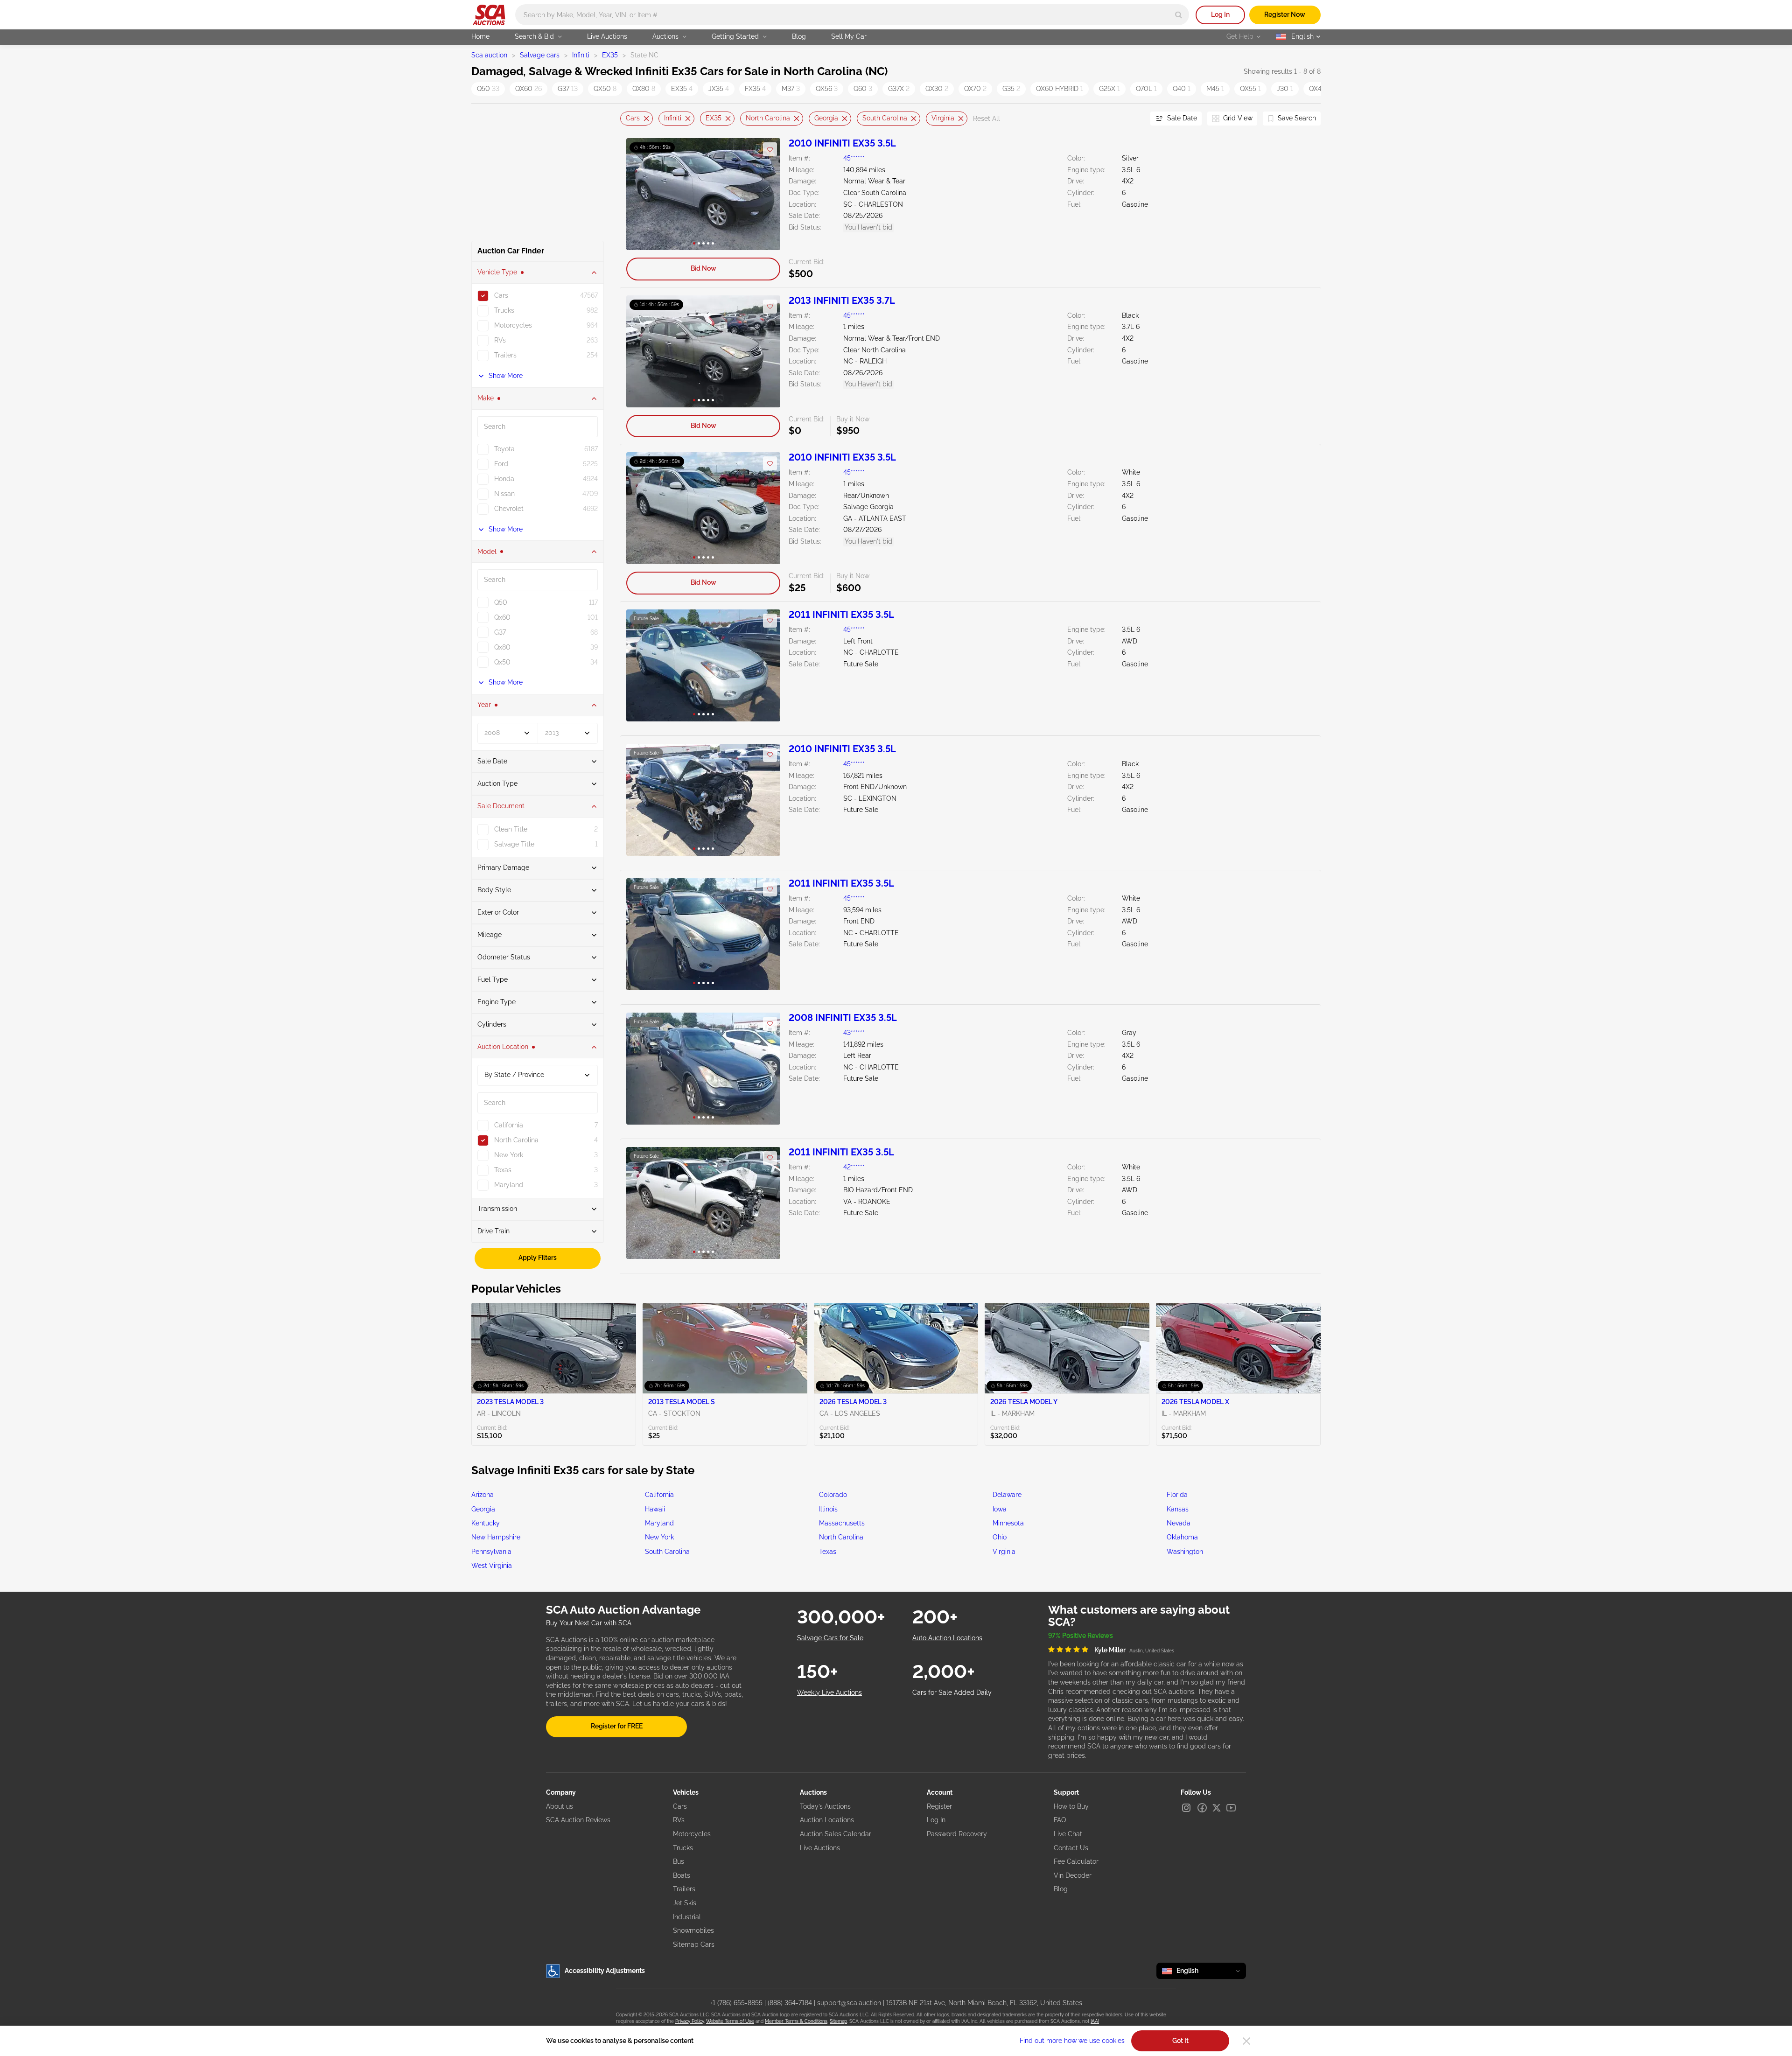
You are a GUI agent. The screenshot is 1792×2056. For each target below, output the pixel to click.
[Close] (1246, 2041)
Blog (799, 36)
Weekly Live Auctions (829, 1692)
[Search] (1179, 15)
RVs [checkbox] (500, 340)
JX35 (719, 89)
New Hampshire (496, 1537)
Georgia (826, 118)
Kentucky (486, 1523)
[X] (1217, 1808)
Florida (1177, 1495)
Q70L (1146, 89)
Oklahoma (1182, 1537)
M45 (1215, 89)
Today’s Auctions (825, 1806)
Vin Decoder (1073, 1875)
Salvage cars (540, 55)
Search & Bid (534, 36)
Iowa (1000, 1509)
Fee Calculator (1076, 1861)
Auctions (665, 36)
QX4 (1318, 89)
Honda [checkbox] (504, 479)
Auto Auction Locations (947, 1638)
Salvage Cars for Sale (830, 1638)
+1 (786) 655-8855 (736, 2003)
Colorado (833, 1495)
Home (480, 36)
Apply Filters (538, 1258)
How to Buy (1071, 1806)
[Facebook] (1202, 1808)
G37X (899, 89)
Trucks (683, 1848)
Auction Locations (827, 1820)
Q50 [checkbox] (501, 602)
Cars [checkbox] (501, 295)
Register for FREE (617, 1726)
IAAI (1095, 2021)
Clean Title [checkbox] (511, 829)
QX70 (975, 89)
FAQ (1060, 1820)
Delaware (1007, 1495)
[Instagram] (1186, 1808)
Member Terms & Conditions (796, 2021)
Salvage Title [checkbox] (514, 844)
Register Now (1285, 14)
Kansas (1178, 1509)
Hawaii (655, 1509)
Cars (633, 118)
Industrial (687, 1917)
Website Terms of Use (730, 2021)
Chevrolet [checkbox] (509, 509)
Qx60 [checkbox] (502, 617)
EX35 (610, 55)
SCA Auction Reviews (578, 1820)
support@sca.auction (849, 2003)
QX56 (827, 89)
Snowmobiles (693, 1930)
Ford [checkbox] (501, 464)
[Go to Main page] (489, 15)
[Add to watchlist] (770, 149)
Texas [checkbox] (503, 1170)
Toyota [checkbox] (504, 449)
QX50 (605, 89)
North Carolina (768, 118)
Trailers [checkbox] (505, 355)
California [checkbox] (509, 1125)
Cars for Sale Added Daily (952, 1692)
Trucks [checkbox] (504, 310)
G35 (1011, 89)
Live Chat (1068, 1834)
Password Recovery (957, 1834)
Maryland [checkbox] (509, 1185)
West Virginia (492, 1566)
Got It (1180, 2041)
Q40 (1182, 89)
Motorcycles (692, 1834)
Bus (679, 1861)
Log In (1220, 14)
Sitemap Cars (694, 1944)
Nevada (1179, 1523)
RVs (679, 1820)
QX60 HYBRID (1060, 89)
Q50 (488, 89)
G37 (568, 89)
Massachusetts (842, 1523)
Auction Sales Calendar (836, 1834)
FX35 (755, 89)
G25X (1109, 89)
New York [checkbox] (509, 1155)
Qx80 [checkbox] (502, 647)
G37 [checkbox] (500, 632)
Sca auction (489, 55)
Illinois (828, 1509)
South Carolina (885, 118)
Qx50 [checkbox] (502, 662)
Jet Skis (685, 1903)
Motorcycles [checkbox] (513, 325)
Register (939, 1806)
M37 (791, 89)
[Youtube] (1231, 1808)
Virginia (943, 118)
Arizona (483, 1495)
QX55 (1250, 89)
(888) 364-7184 (790, 2003)
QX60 (528, 89)
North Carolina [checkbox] (516, 1140)
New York (659, 1537)
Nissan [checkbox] (504, 494)
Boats (682, 1875)
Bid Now (703, 268)
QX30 (937, 89)
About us (560, 1806)
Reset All (987, 119)
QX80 (644, 89)
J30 (1285, 89)
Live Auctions (607, 36)
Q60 (863, 89)
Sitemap (838, 2021)
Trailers (684, 1889)
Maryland (659, 1523)
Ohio (1000, 1537)
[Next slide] (1132, 119)
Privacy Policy (689, 2021)
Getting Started (735, 36)
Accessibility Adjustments (605, 1971)
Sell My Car (849, 36)
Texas (828, 1552)
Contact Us (1071, 1848)
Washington (1185, 1552)
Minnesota (1008, 1523)
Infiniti (581, 55)
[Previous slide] (627, 119)
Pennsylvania (491, 1552)
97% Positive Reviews (1081, 1636)
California (659, 1495)
